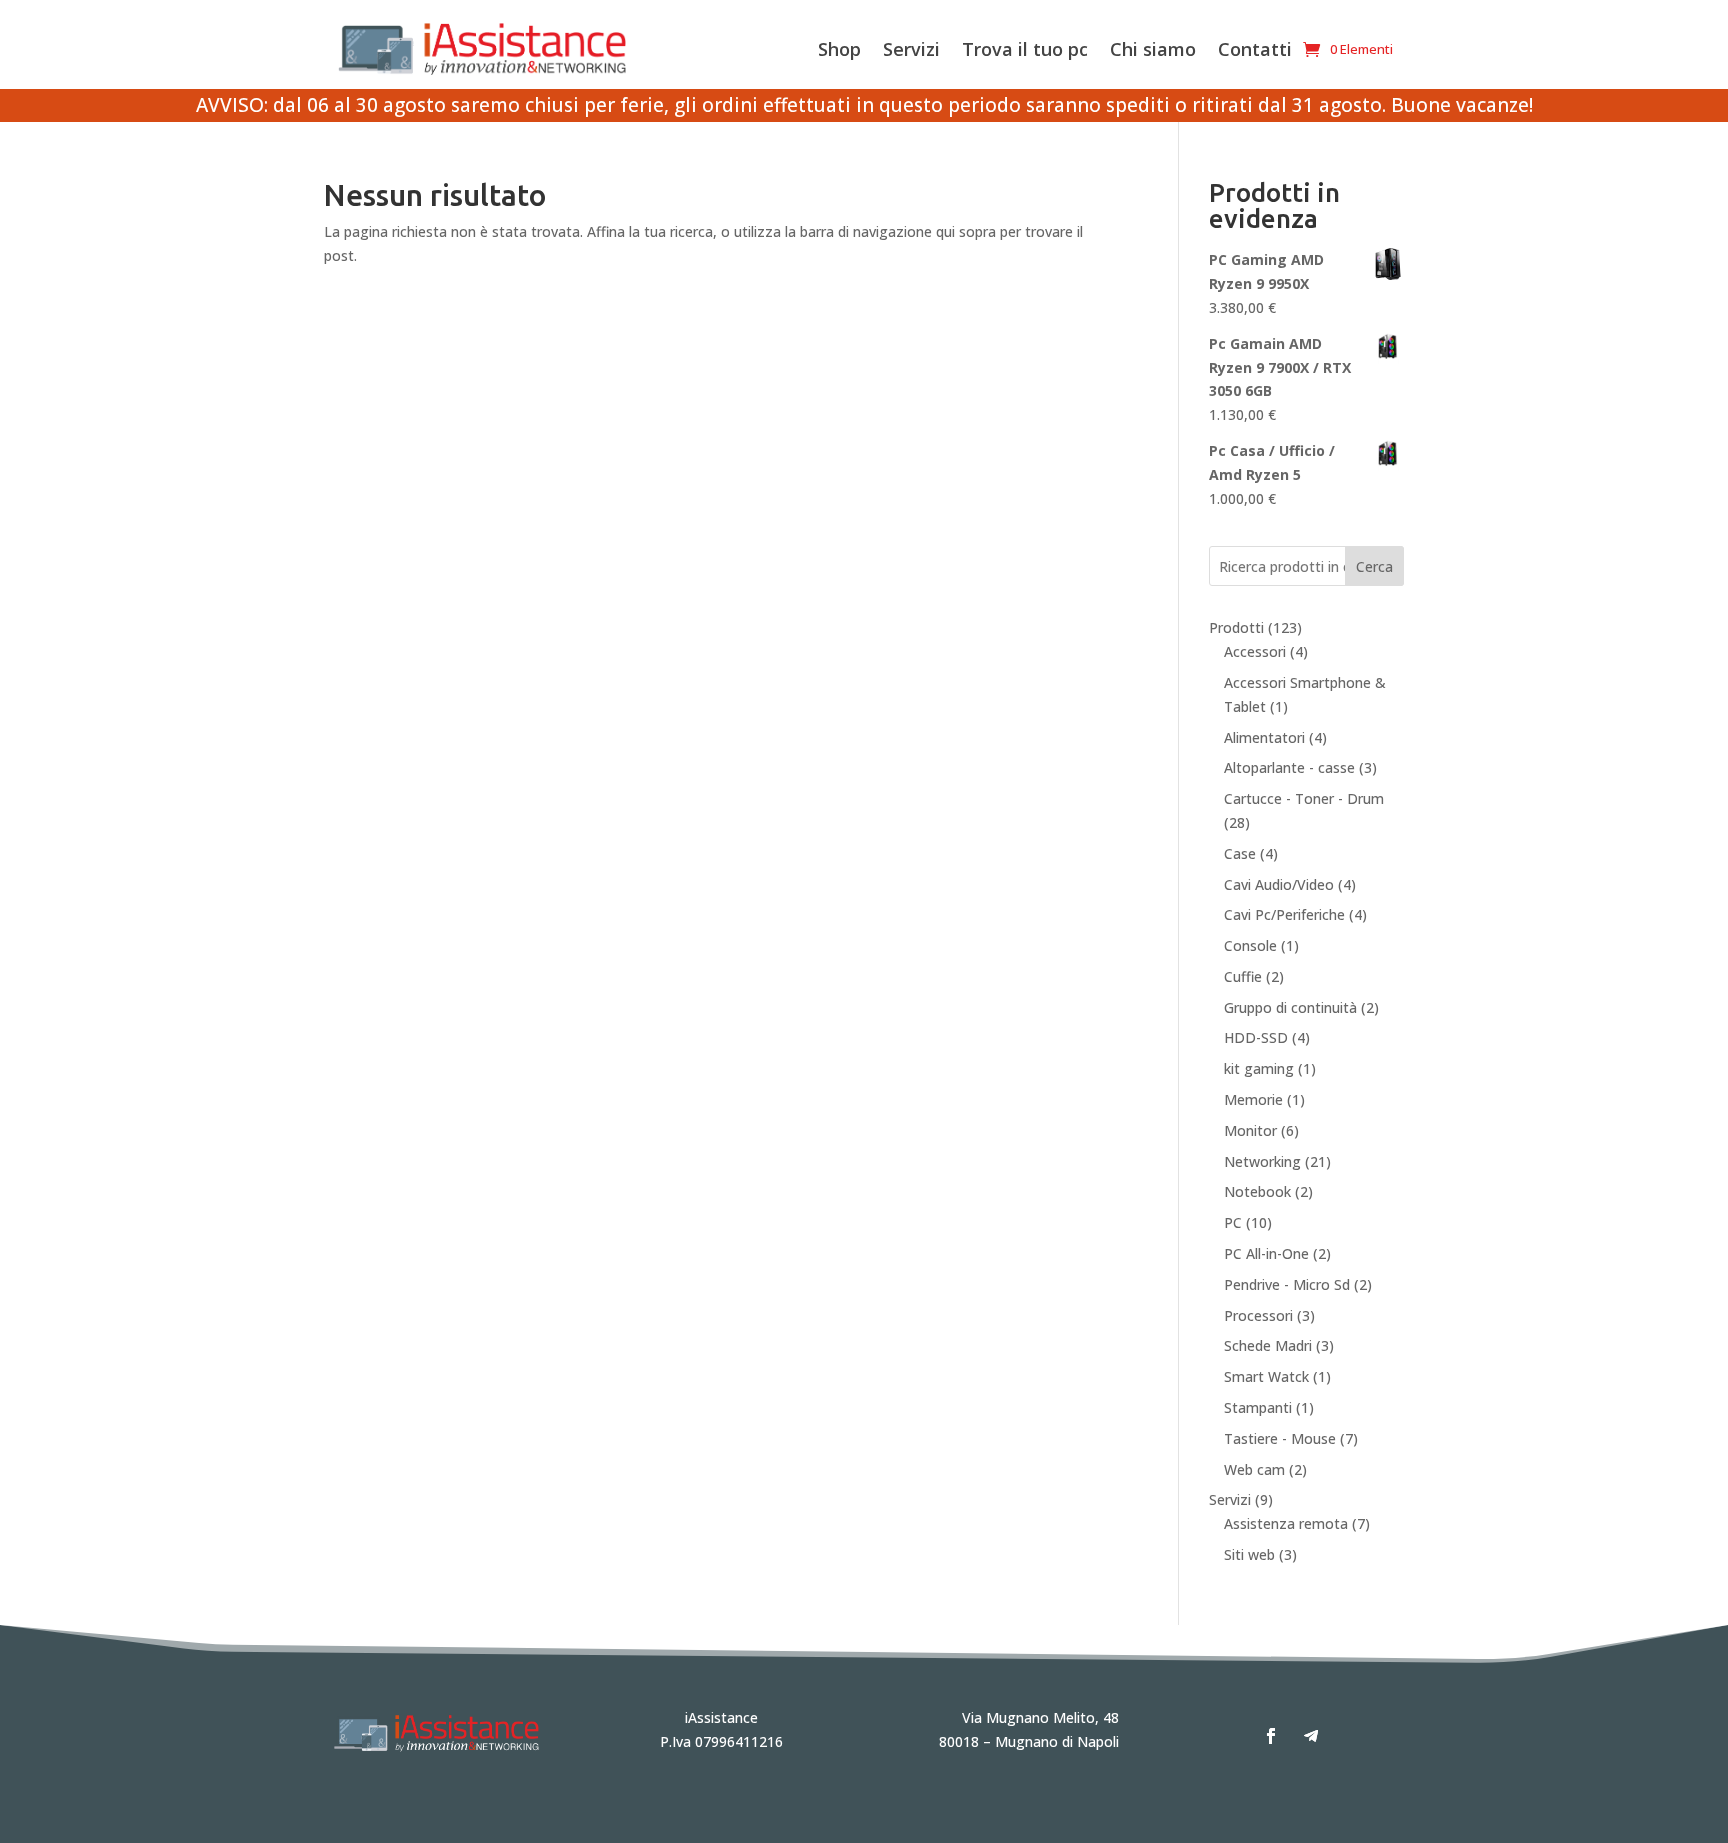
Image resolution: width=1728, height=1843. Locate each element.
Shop (839, 49)
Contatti (1255, 49)
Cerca (1374, 566)
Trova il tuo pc (1025, 49)
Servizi (911, 49)
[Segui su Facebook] (1271, 1736)
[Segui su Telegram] (1311, 1736)
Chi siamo (1153, 49)
